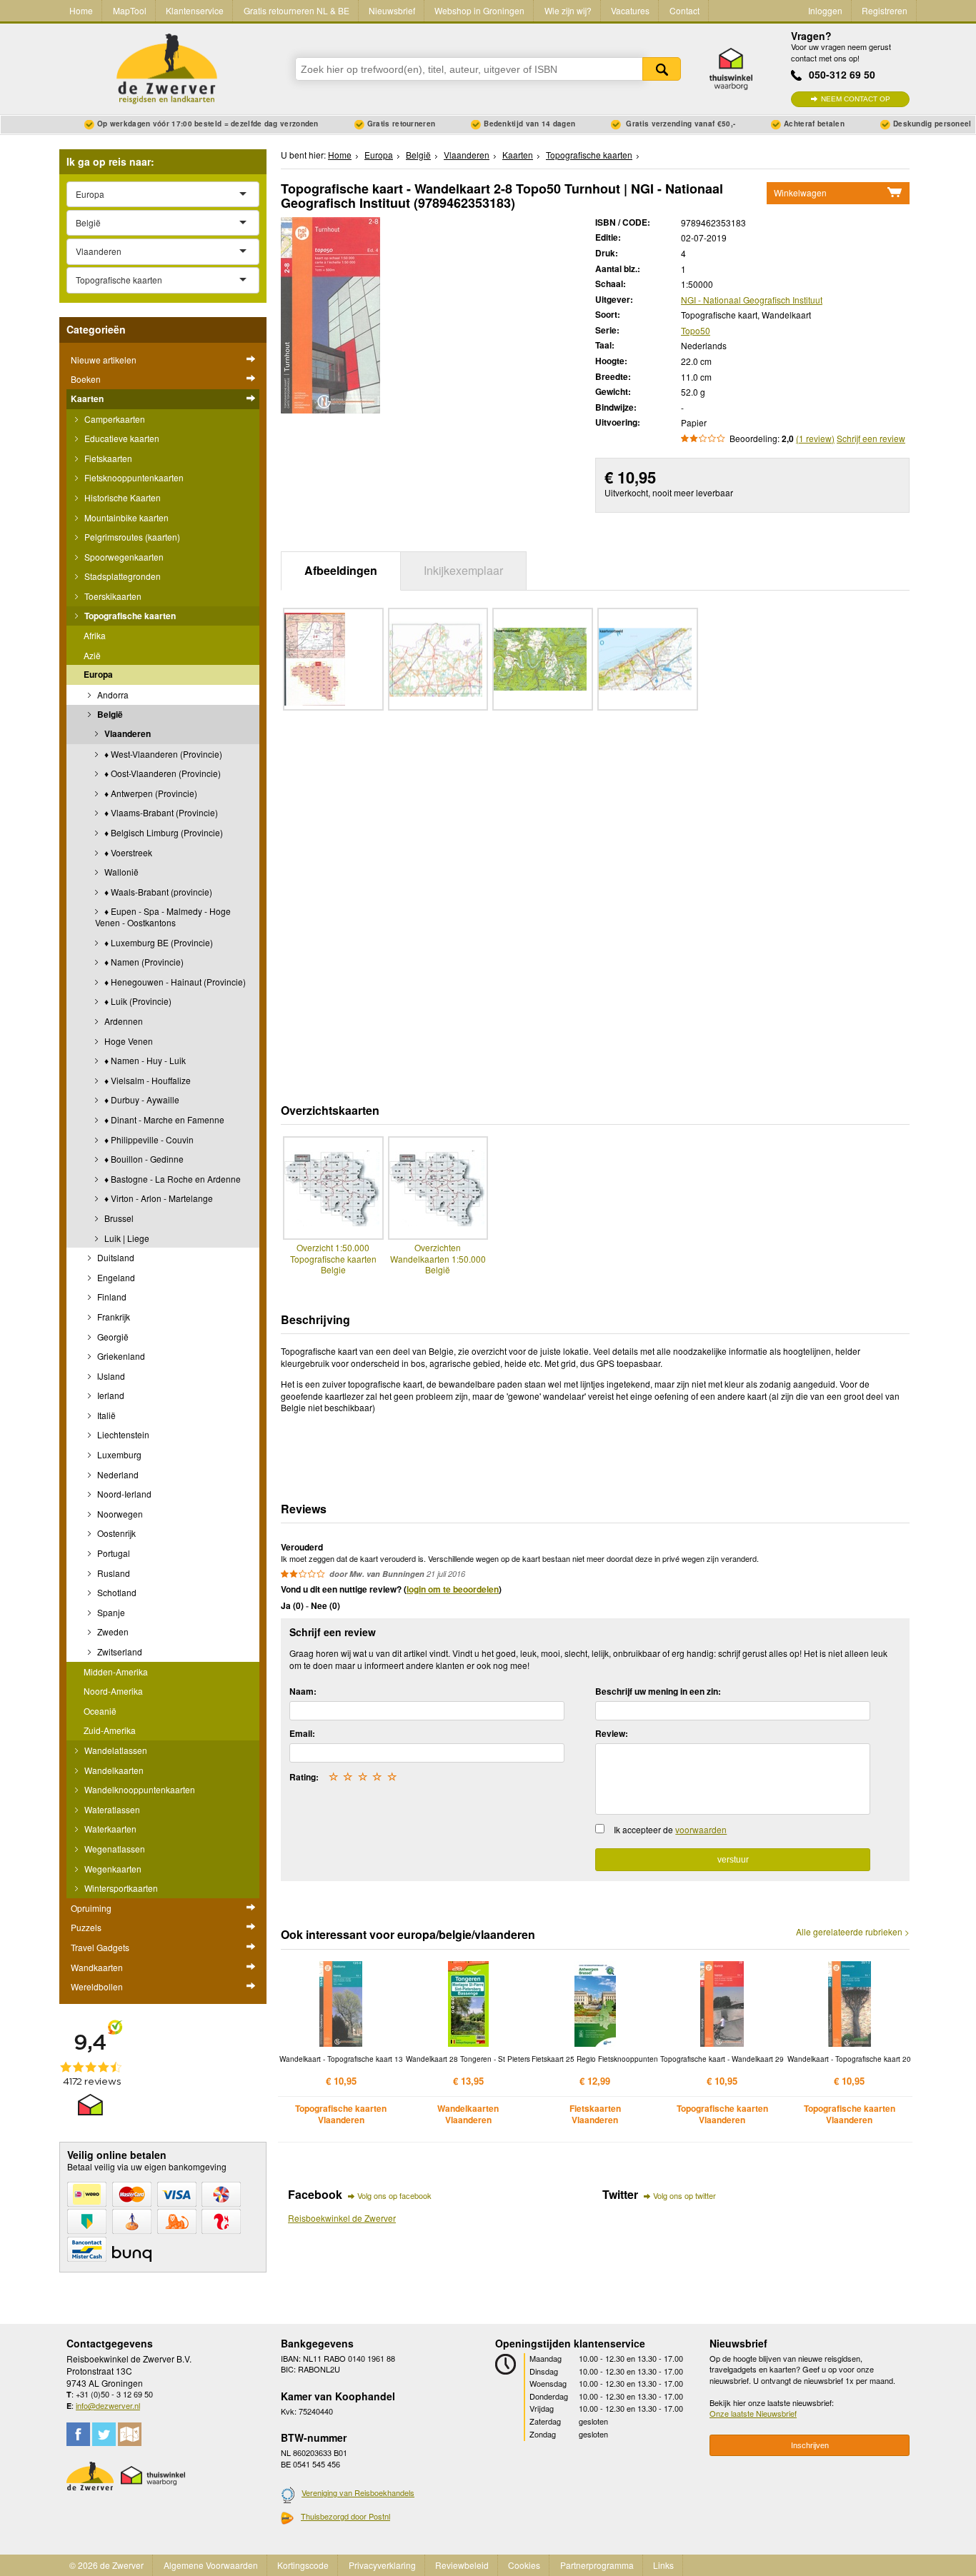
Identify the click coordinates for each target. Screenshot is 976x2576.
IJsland (110, 1376)
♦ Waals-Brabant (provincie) (157, 892)
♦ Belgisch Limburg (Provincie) (163, 832)
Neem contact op (856, 99)
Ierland (110, 1395)
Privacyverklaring (382, 2565)
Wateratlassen (111, 1809)
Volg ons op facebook (394, 2195)
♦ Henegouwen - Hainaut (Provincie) (174, 982)
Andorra (112, 695)
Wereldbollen (97, 1986)
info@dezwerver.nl (108, 2405)
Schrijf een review (871, 438)
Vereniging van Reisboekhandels (358, 2492)
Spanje (110, 1612)
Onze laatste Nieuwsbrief (753, 2413)
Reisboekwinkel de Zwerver (342, 2218)
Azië (92, 655)
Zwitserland (119, 1652)
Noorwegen (119, 1514)
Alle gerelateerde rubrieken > (853, 1932)
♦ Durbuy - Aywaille (141, 1099)
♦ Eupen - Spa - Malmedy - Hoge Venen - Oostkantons (163, 917)
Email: (302, 1733)
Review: (612, 1733)
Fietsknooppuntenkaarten (133, 477)
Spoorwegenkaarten (123, 557)
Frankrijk (113, 1317)
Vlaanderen (126, 733)
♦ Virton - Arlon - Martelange (158, 1198)
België (109, 714)
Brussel (118, 1218)
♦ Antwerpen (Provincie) (150, 793)
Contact (684, 10)
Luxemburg (118, 1454)
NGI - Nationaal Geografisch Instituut (752, 300)
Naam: (303, 1691)
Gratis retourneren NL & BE (297, 10)
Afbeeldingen (341, 570)
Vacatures (630, 10)
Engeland (115, 1277)
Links (663, 2565)
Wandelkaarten (113, 1770)
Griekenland (120, 1356)
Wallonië (120, 872)
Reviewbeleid (462, 2565)
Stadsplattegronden (121, 576)
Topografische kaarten (129, 616)
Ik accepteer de (670, 1829)
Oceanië (100, 1711)
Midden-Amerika (116, 1672)
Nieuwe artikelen (104, 360)
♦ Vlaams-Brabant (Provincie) (160, 812)
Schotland (116, 1592)
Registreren (885, 10)
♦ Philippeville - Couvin (148, 1139)
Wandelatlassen (115, 1750)
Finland (111, 1297)
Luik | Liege (126, 1238)
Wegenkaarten (112, 1869)
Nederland (117, 1474)
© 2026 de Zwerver (106, 2565)
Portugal (113, 1553)
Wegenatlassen (114, 1849)
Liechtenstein (122, 1434)
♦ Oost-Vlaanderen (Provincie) (161, 773)
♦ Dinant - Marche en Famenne (163, 1119)
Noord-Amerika (113, 1691)
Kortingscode (303, 2565)
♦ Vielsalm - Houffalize (146, 1080)
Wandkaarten (97, 1967)
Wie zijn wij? (568, 10)
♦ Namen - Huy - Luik (144, 1060)
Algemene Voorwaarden (211, 2565)
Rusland (113, 1573)
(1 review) (815, 438)
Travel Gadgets (100, 1947)
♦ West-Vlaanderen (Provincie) (162, 754)
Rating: (304, 1777)
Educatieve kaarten (121, 438)
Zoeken (662, 69)
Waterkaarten (109, 1829)
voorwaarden (701, 1829)
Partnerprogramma (597, 2565)
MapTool (130, 10)
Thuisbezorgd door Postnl (345, 2516)
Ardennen (123, 1021)
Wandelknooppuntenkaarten (139, 1789)
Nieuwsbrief (392, 10)
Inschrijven (810, 2445)
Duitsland (115, 1257)
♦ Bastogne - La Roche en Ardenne (171, 1179)
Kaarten (87, 399)
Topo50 (696, 330)
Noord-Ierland (123, 1494)
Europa (98, 674)
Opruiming (91, 1908)
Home (81, 10)
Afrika (95, 635)
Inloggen (825, 10)
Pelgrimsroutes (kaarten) (131, 537)
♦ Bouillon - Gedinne (143, 1159)
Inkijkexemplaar (463, 570)
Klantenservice (195, 10)
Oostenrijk (115, 1533)
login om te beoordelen (453, 1589)
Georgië (112, 1337)
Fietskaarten (107, 458)
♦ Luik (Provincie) (137, 1001)
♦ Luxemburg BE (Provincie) (158, 942)
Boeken (86, 379)
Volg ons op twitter (684, 2195)
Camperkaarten (114, 419)
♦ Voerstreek (127, 852)
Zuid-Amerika (110, 1730)
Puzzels (86, 1927)
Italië (105, 1415)
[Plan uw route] (130, 2434)
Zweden (112, 1632)
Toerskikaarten (112, 596)
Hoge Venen (128, 1041)
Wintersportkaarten (120, 1888)
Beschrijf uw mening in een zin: (658, 1691)
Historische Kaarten (121, 497)
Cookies (524, 2565)
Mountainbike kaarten (125, 517)
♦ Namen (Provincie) (143, 962)
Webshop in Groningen (479, 10)
